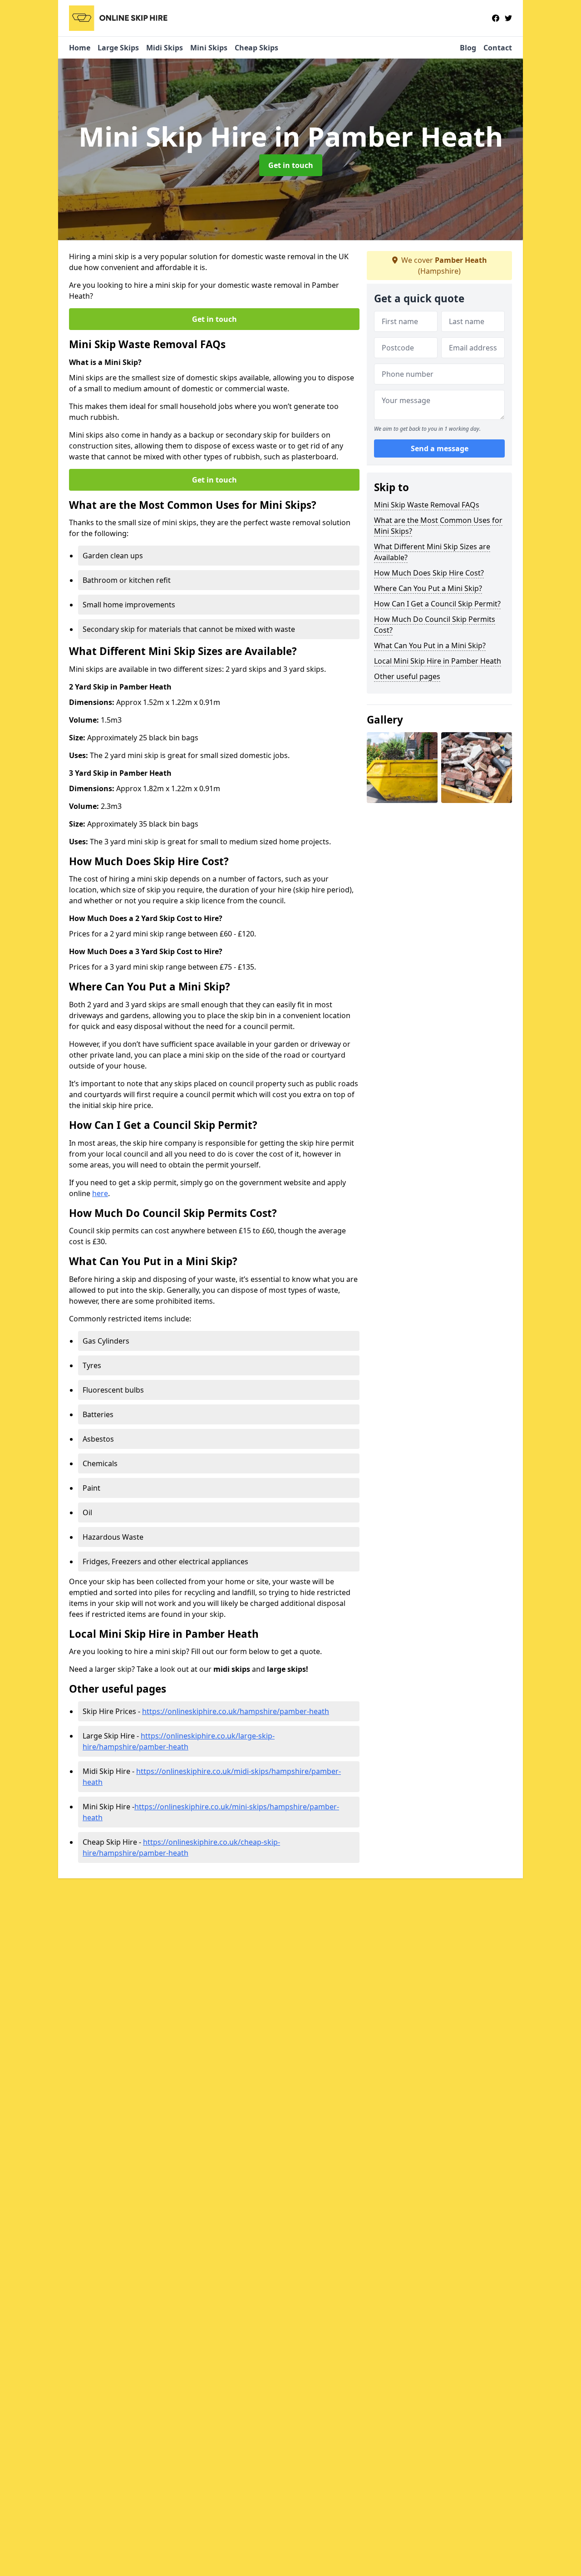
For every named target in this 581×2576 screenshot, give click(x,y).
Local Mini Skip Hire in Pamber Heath (438, 661)
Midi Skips (165, 48)
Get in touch (291, 165)
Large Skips (118, 48)
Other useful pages (407, 676)
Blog (468, 48)
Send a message (440, 448)
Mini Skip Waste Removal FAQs (427, 505)
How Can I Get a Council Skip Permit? (437, 604)
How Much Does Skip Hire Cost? (429, 573)
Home (80, 48)
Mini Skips (209, 48)
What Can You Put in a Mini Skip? (430, 645)
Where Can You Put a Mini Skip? (428, 588)
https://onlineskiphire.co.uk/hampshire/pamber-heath (236, 1711)
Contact (498, 48)
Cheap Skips (256, 48)
